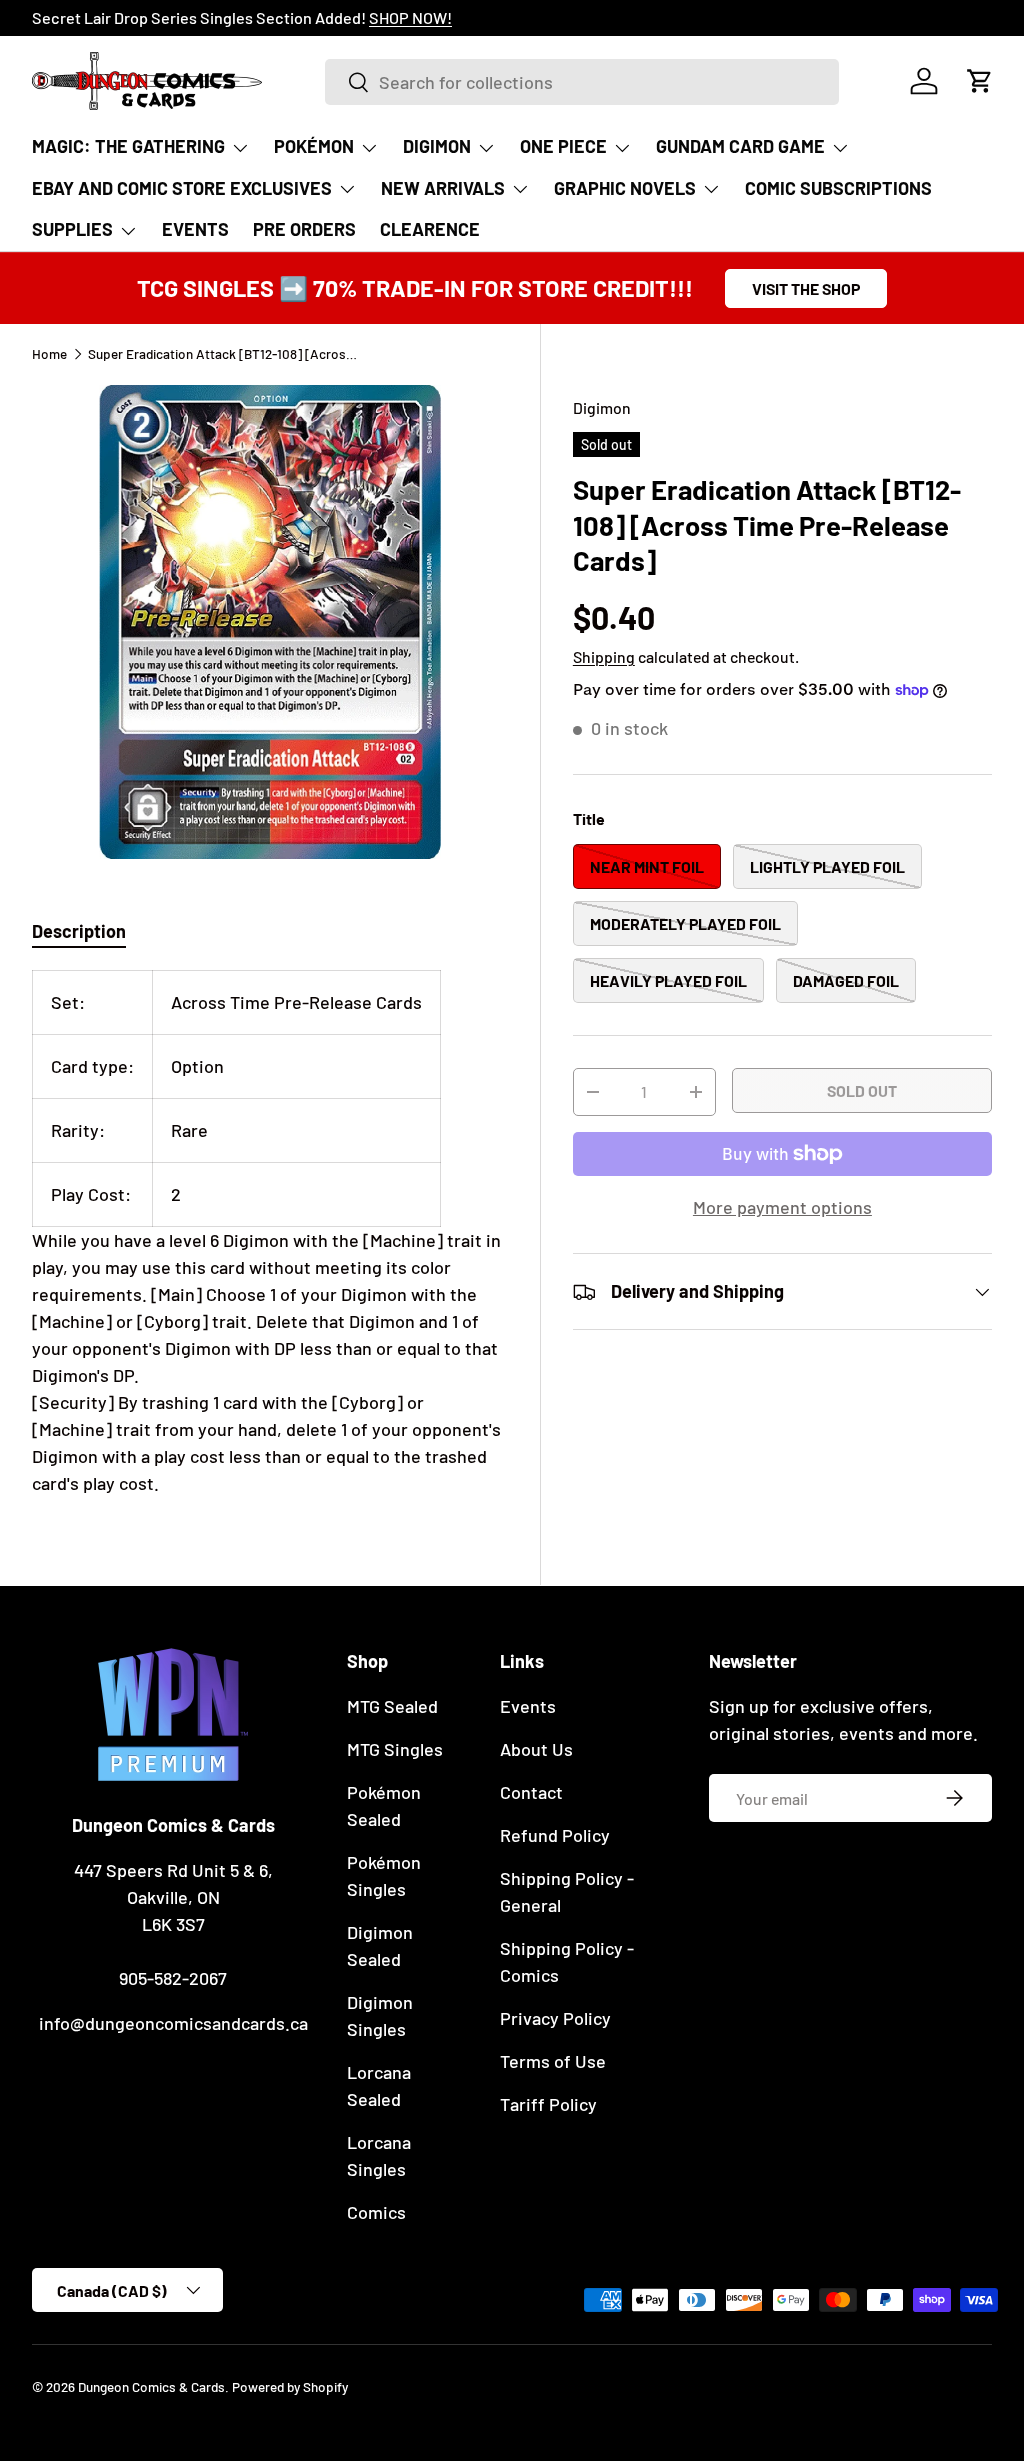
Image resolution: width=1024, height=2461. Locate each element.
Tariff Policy (548, 2104)
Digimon (602, 407)
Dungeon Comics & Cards (151, 2386)
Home (49, 354)
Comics (376, 2212)
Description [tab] (79, 931)
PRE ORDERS (304, 229)
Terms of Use (553, 2061)
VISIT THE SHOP (806, 288)
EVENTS (195, 229)
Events (528, 1706)
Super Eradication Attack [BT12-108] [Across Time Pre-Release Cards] (223, 354)
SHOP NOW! (271, 17)
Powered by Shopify (290, 2386)
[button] (980, 81)
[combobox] (581, 82)
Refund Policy (555, 1835)
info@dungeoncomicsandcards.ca (173, 2023)
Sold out (862, 1090)
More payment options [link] (782, 1207)
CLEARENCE (430, 229)
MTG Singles (395, 1749)
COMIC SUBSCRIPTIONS (838, 188)
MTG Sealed (392, 1706)
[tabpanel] (270, 1233)
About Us (536, 1749)
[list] (270, 622)
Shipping (604, 656)
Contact (531, 1792)
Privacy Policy (555, 2018)
